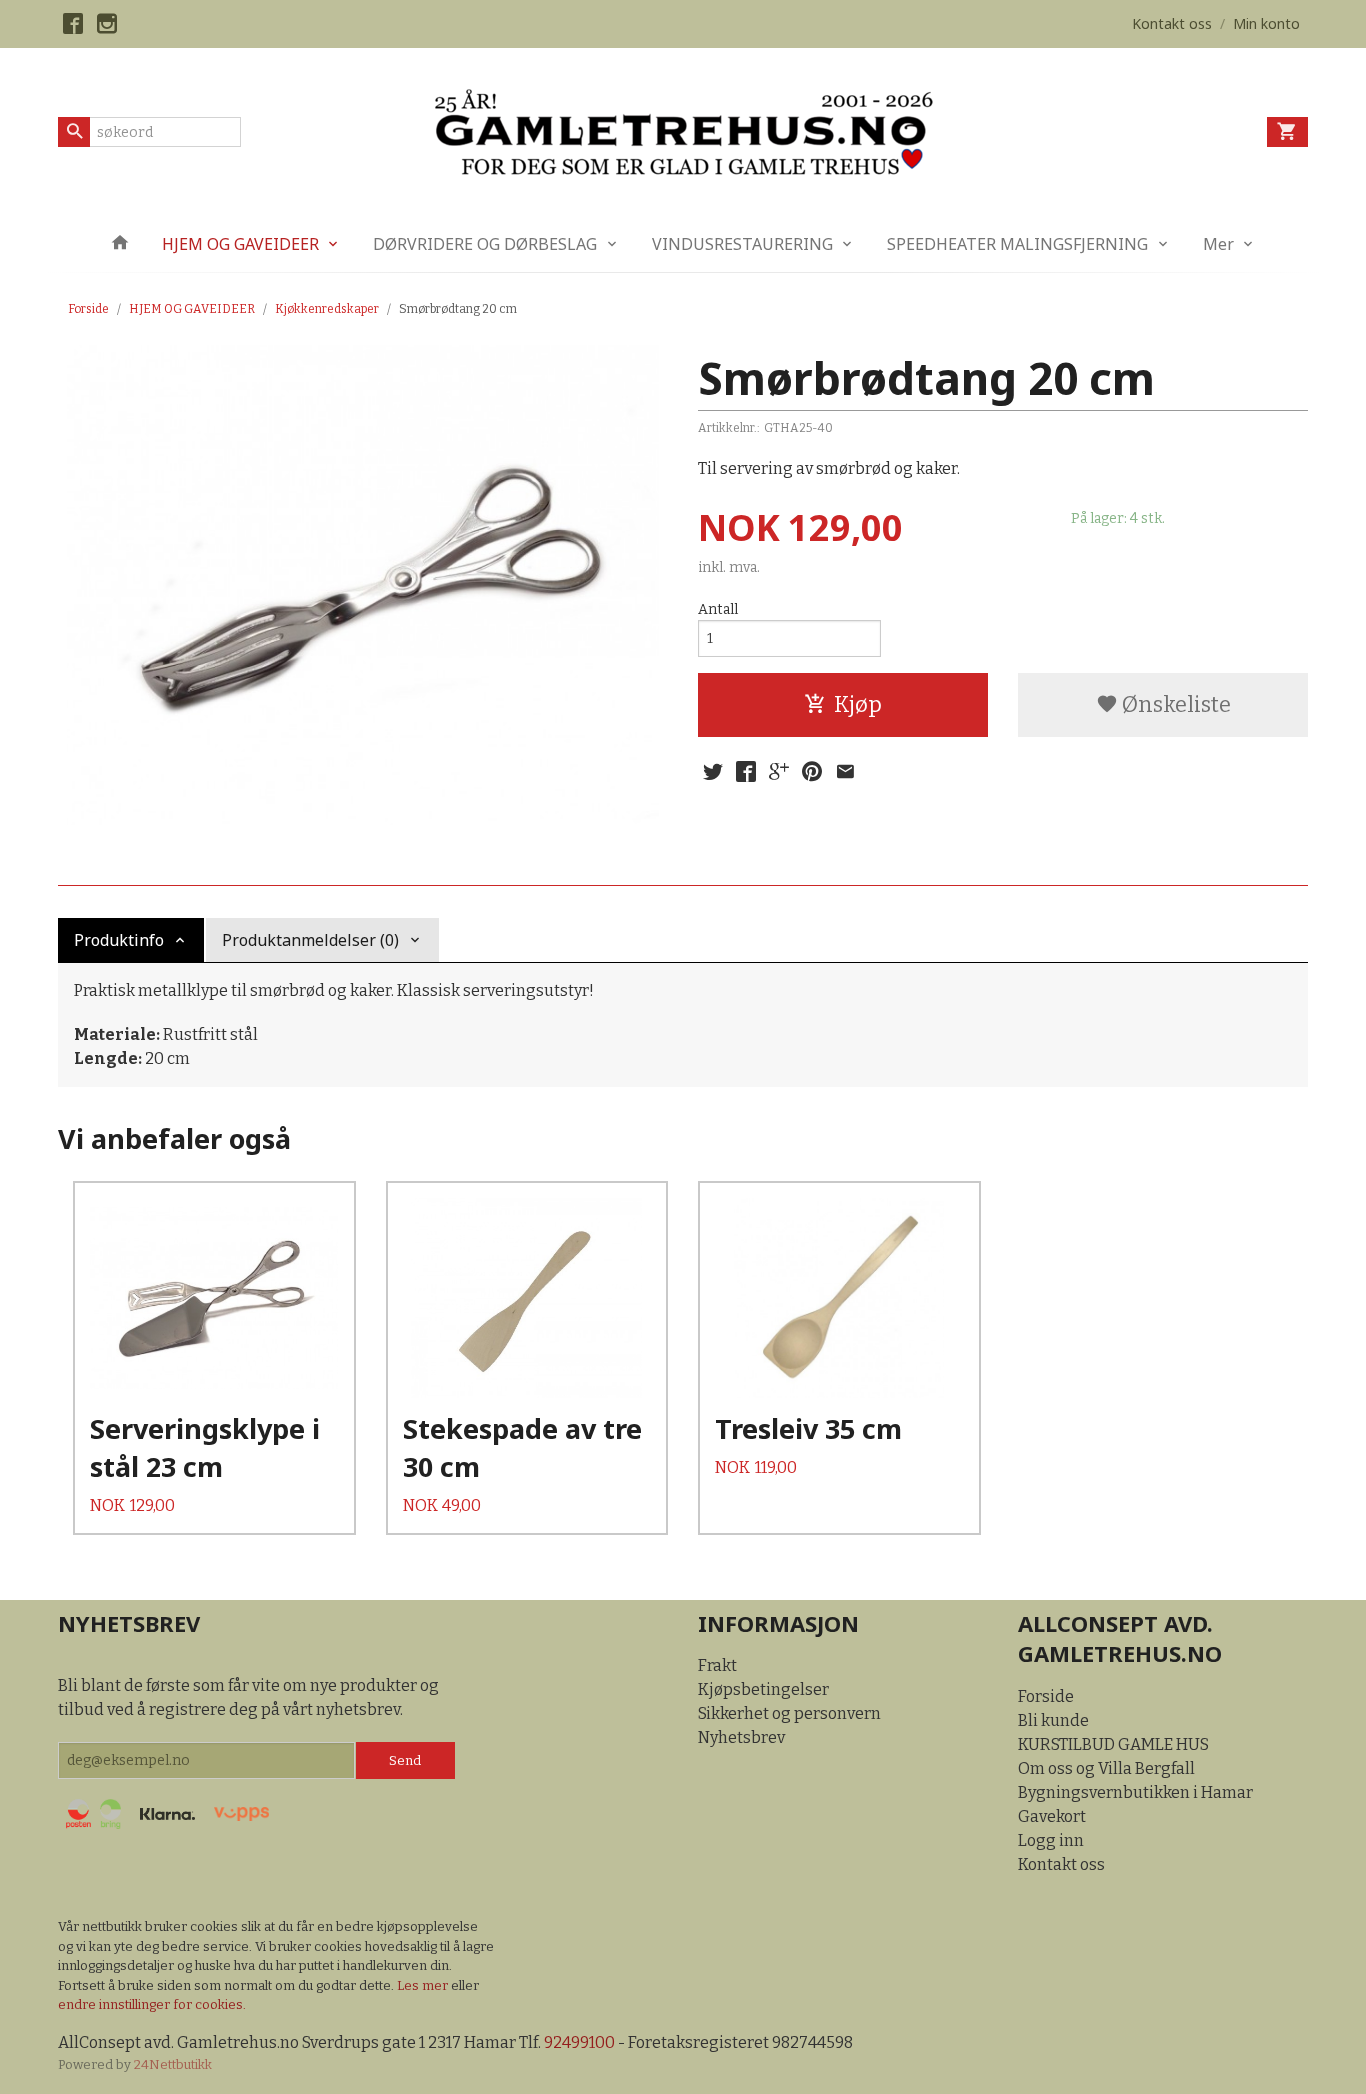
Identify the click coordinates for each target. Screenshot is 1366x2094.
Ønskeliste (1174, 704)
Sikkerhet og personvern (789, 1713)
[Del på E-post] (845, 772)
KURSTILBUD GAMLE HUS (1113, 1744)
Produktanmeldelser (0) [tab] (310, 940)
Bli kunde (1053, 1720)
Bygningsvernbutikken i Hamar (1135, 1792)
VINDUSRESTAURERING (742, 244)
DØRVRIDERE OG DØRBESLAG (485, 244)
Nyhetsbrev (741, 1737)
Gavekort (1052, 1816)
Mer (1218, 244)
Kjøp (858, 704)
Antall (718, 609)
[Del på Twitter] (713, 772)
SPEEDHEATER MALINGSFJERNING (1017, 244)
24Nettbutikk (173, 2064)
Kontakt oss (1061, 1864)
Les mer (424, 1985)
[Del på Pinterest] (812, 772)
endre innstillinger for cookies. (152, 2004)
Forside (88, 309)
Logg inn (1051, 1840)
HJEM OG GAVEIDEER (240, 244)
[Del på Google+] (779, 772)
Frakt (717, 1665)
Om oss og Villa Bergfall (1106, 1768)
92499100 (579, 2042)
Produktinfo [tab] (119, 940)
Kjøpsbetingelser (763, 1689)
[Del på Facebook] (746, 772)
